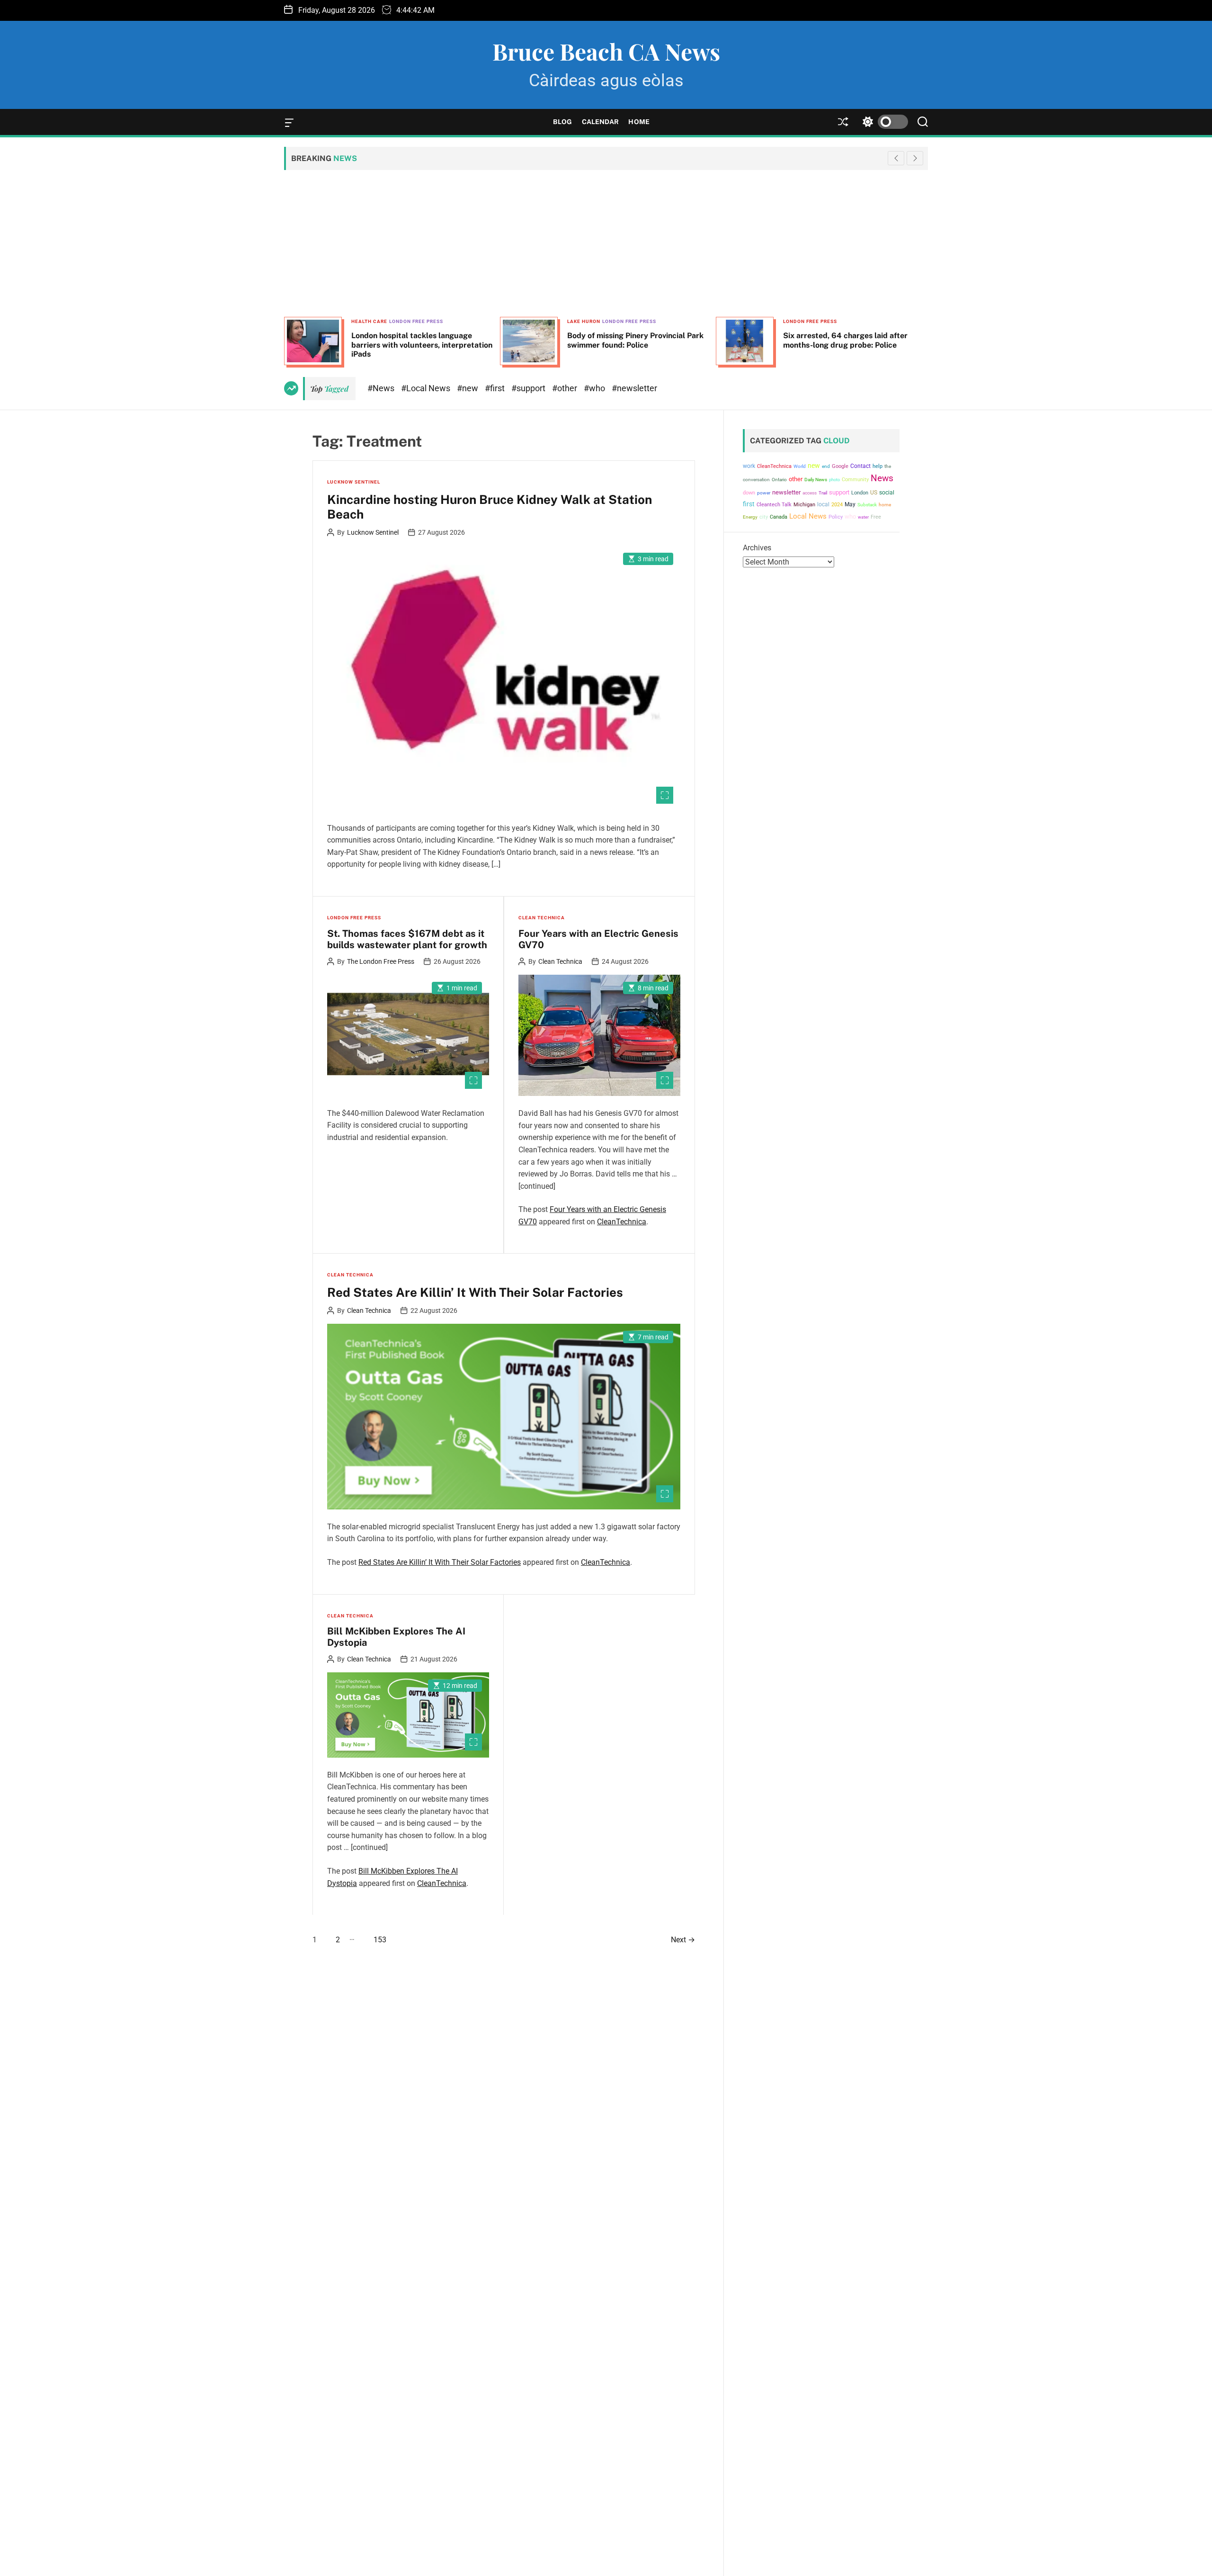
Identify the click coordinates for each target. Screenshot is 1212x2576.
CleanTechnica (622, 1222)
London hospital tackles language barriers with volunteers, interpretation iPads (422, 345)
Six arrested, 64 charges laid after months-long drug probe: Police (845, 340)
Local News (808, 516)
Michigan (804, 505)
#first (496, 388)
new (814, 466)
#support (529, 388)
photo (834, 480)
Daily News (816, 480)
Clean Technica (542, 918)
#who (595, 388)
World (800, 466)
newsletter (786, 492)
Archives (757, 548)
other (796, 479)
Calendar (601, 122)
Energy (750, 517)
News (882, 478)
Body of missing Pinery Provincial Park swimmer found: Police (635, 340)
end (826, 466)
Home (639, 122)
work (749, 466)
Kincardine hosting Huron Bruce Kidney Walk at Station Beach (490, 507)
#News (382, 388)
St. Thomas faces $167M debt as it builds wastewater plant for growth (407, 939)
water (863, 517)
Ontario (779, 480)
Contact (860, 466)
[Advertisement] (606, 243)
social (887, 492)
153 (380, 1940)
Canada (779, 517)
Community (855, 480)
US (874, 493)
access (810, 493)
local (823, 504)
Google (840, 466)
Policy (836, 517)
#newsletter (634, 388)
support (839, 492)
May (850, 504)
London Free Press (416, 321)
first (749, 504)
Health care (369, 321)
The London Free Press (381, 961)
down (749, 493)
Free (876, 517)
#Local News (427, 388)
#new (468, 388)
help (878, 466)
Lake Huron (584, 321)
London (860, 493)
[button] (915, 158)
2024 (837, 505)
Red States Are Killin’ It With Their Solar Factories (475, 1292)
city (764, 517)
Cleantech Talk (774, 505)
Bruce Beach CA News (606, 51)
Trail (823, 493)
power (764, 493)
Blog (562, 122)
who (850, 516)
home (885, 505)
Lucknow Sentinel (354, 482)
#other (566, 388)
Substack (867, 505)
